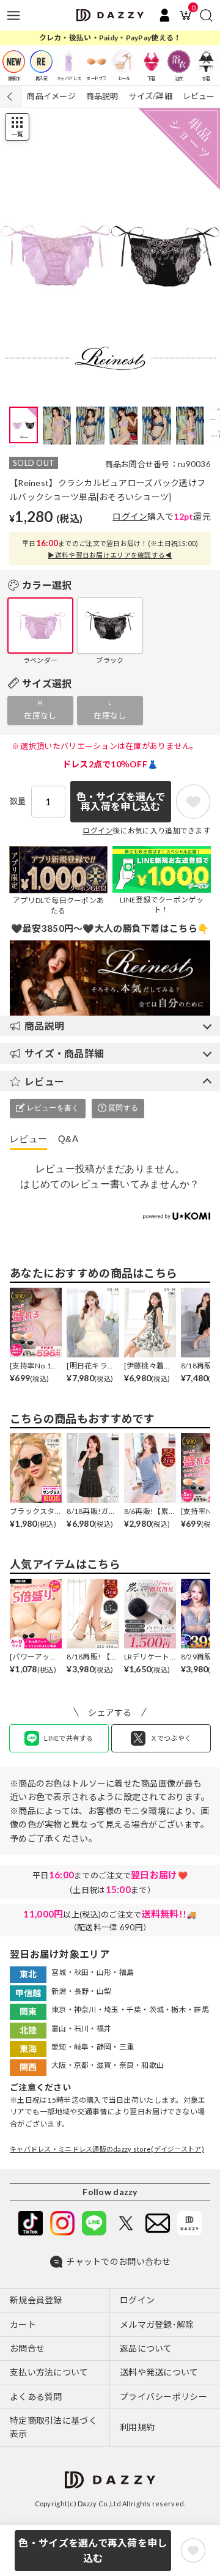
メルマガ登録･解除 (157, 2324)
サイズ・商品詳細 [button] (64, 1053)
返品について (146, 2348)
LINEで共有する (69, 1738)
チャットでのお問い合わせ (118, 2261)
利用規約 (137, 2427)
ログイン (130, 516)
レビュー (199, 96)
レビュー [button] (44, 1081)
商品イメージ (51, 96)
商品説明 (102, 96)
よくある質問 (36, 2397)
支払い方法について (49, 2372)
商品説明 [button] (44, 1026)
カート (23, 2324)
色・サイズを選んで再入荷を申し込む (93, 2551)
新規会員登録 (36, 2300)
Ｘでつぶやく (171, 1738)
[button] (205, 249)
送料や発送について (159, 2372)
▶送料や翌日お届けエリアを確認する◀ (110, 555)
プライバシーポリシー (163, 2397)
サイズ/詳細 (150, 96)
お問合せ (27, 2348)
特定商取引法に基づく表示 (53, 2427)
